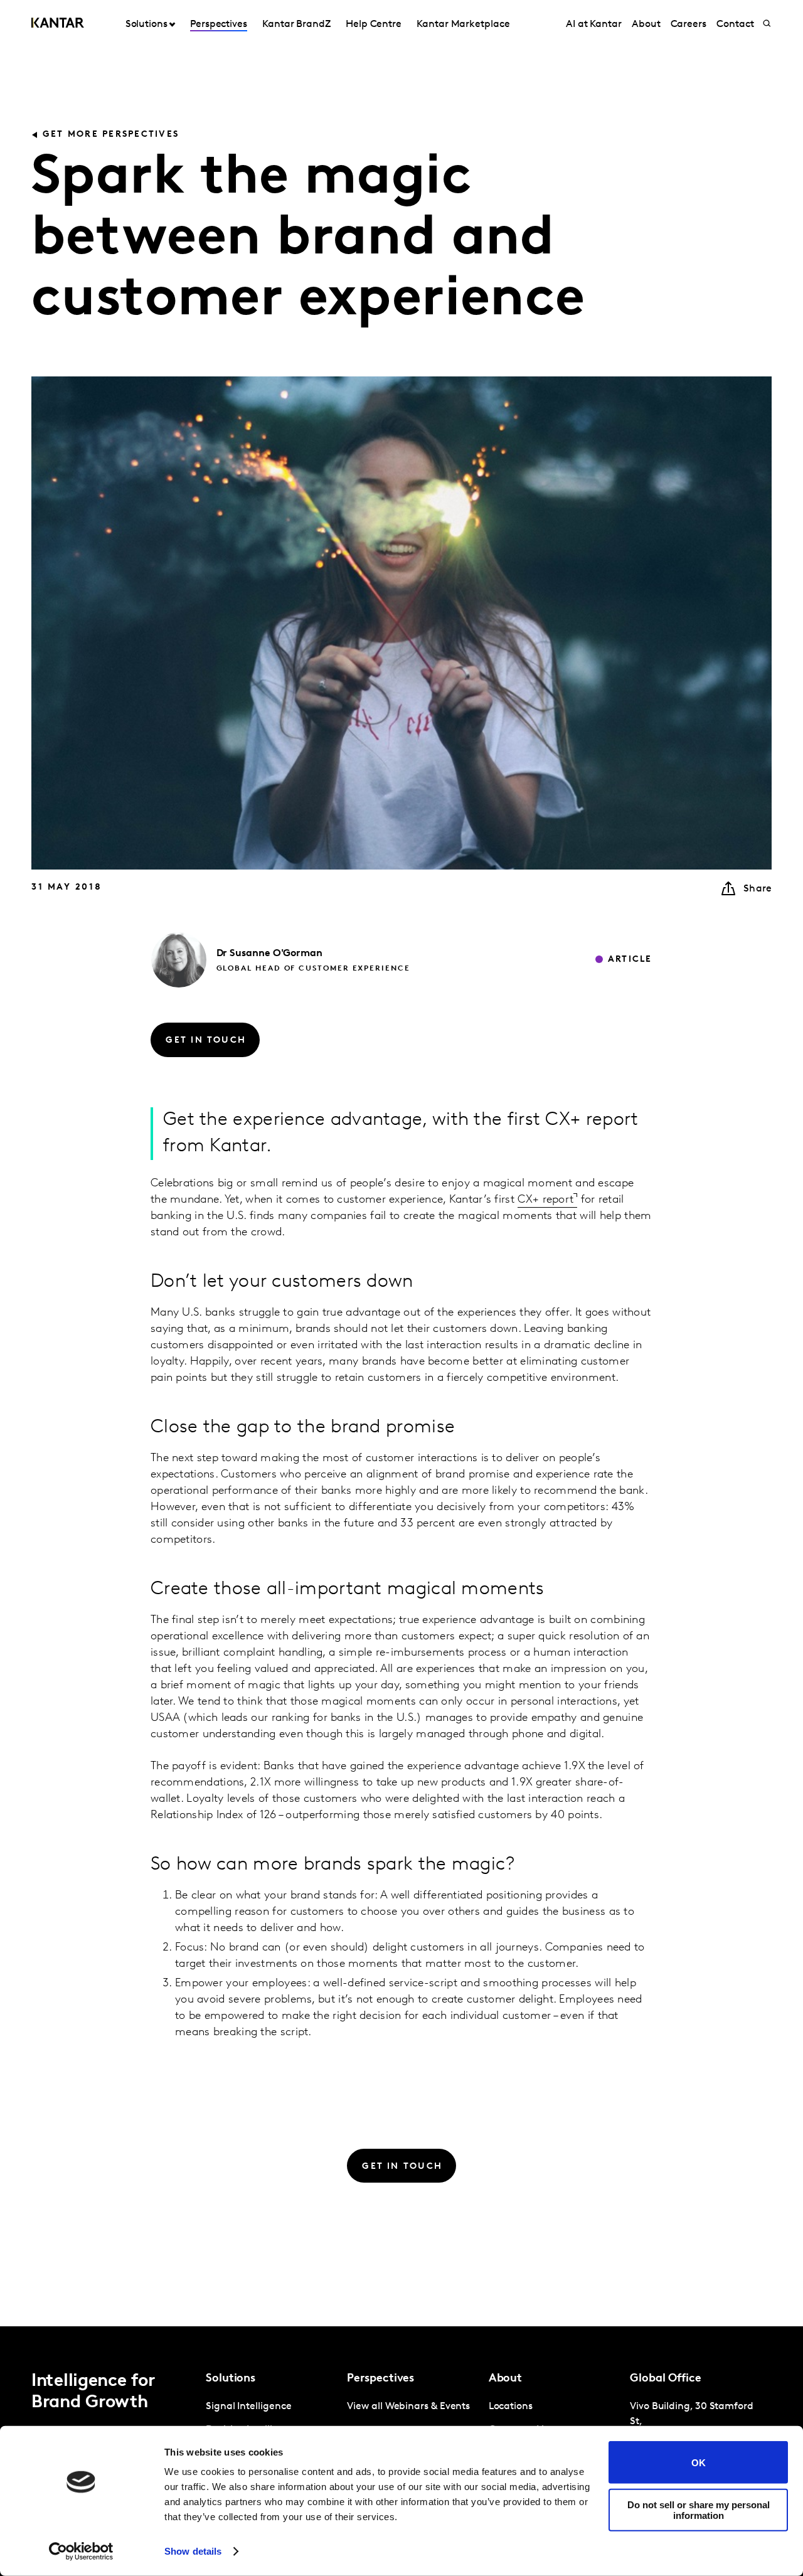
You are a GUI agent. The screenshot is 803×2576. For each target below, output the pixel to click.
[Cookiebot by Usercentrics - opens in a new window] (81, 2552)
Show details (193, 2551)
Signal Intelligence (248, 2407)
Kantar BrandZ (296, 24)
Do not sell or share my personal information (699, 2509)
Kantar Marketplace (463, 24)
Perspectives (219, 24)
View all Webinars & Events (408, 2407)
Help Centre (374, 24)
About (646, 24)
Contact (735, 24)
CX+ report (545, 1200)
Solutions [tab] (146, 24)
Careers (689, 24)
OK (699, 2462)
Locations (511, 2407)
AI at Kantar (594, 24)
